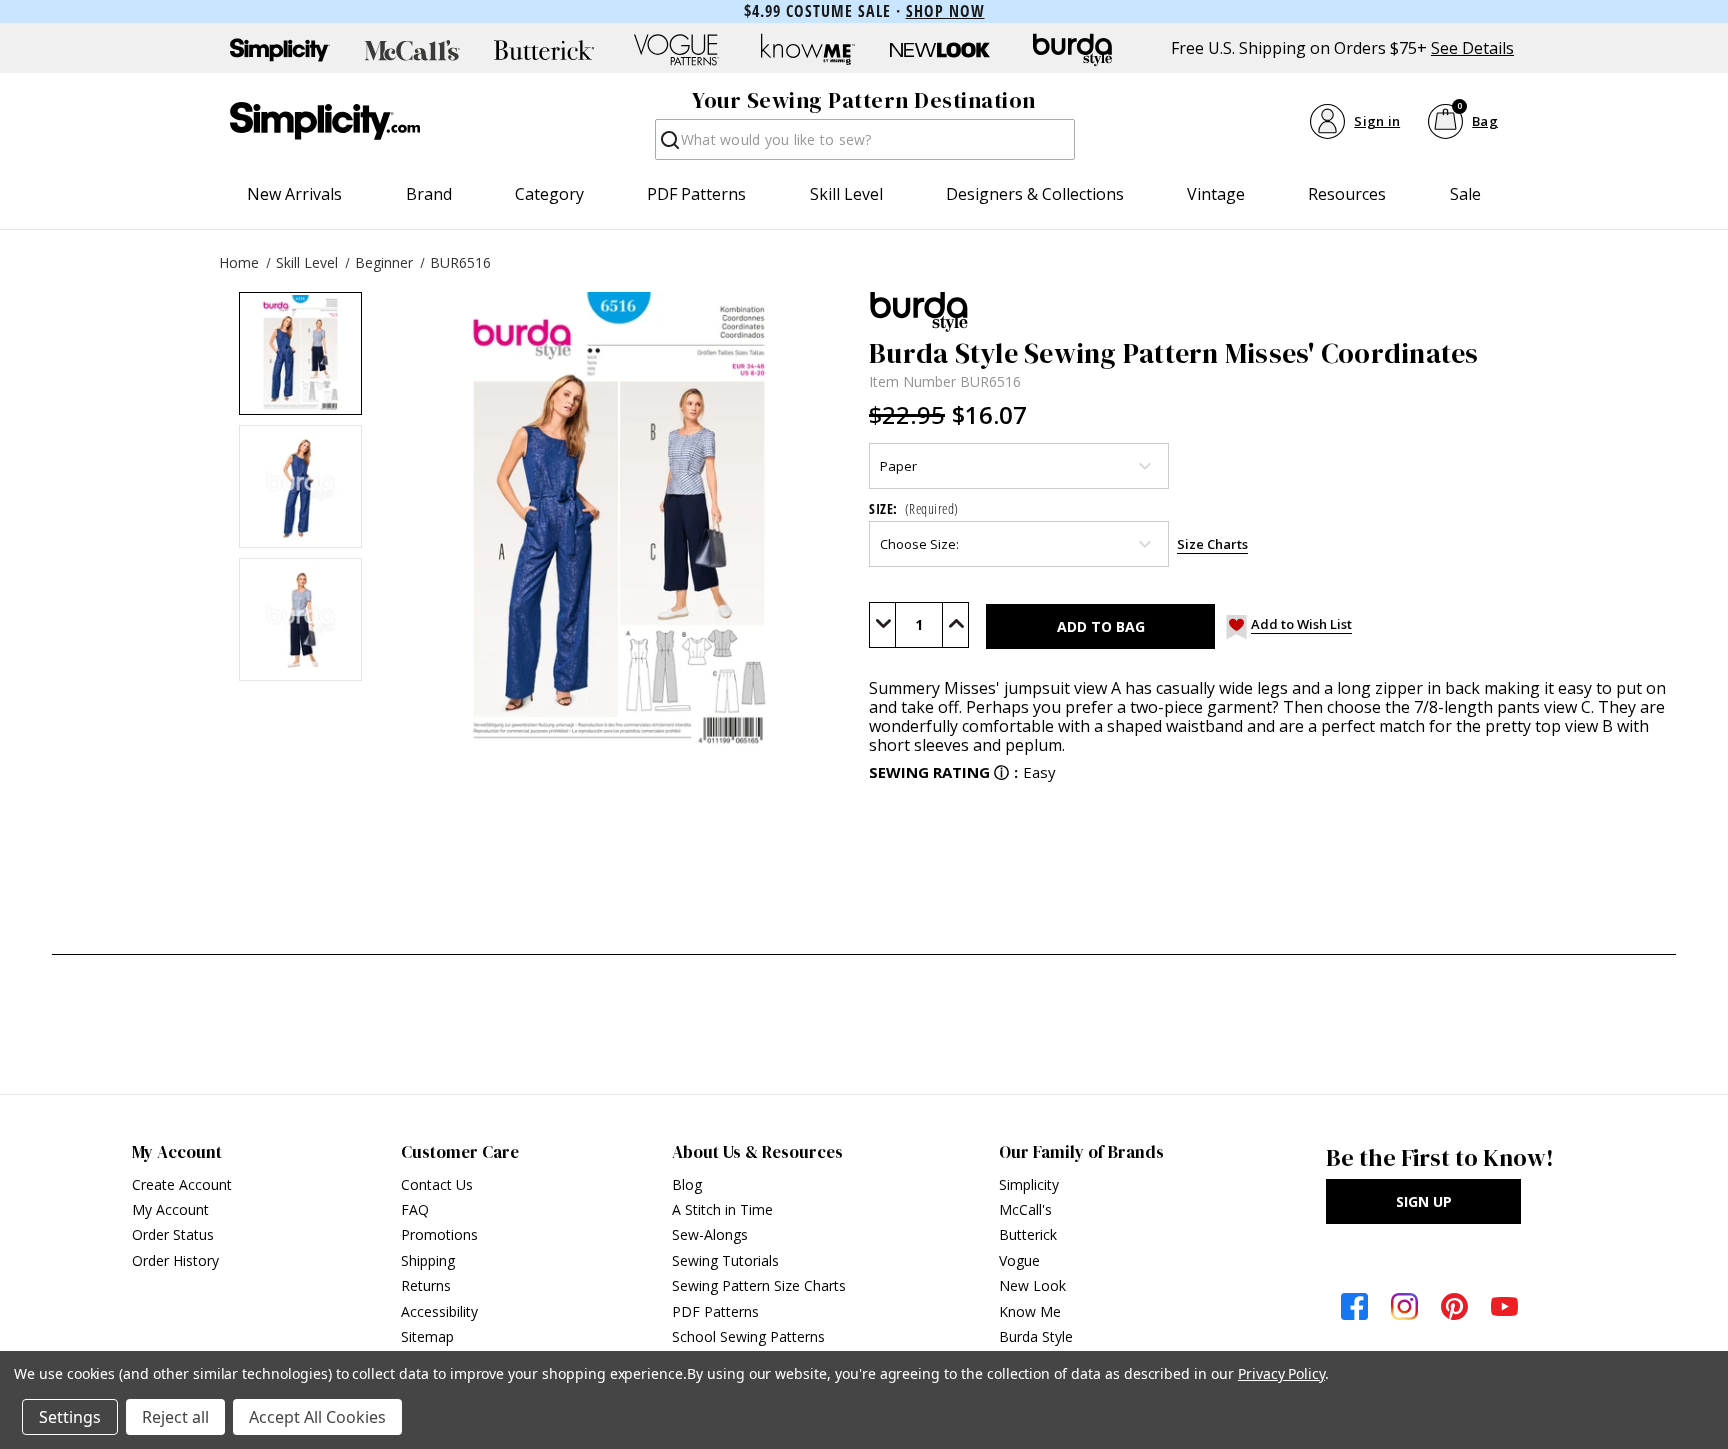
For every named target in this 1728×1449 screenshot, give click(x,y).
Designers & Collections (1035, 194)
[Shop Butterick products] (544, 50)
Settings (70, 1417)
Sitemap (427, 1336)
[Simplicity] (325, 121)
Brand (429, 194)
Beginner (384, 262)
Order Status (173, 1234)
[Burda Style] (1275, 312)
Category (549, 194)
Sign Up (1424, 1201)
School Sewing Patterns (748, 1336)
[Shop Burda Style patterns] (1072, 50)
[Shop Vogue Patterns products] (676, 50)
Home (239, 262)
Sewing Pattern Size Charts (759, 1285)
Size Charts (1212, 544)
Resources (1347, 194)
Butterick (1028, 1234)
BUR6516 (460, 262)
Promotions (439, 1234)
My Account (170, 1209)
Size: (914, 508)
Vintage (1216, 194)
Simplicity (1029, 1184)
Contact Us (437, 1184)
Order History (175, 1260)
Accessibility (439, 1311)
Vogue (1019, 1260)
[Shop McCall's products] (412, 50)
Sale (1465, 194)
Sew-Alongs (710, 1234)
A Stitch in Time (722, 1209)
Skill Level (846, 194)
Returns (426, 1285)
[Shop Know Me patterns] (808, 50)
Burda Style (1036, 1336)
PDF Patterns (696, 194)
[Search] (668, 145)
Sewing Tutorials (725, 1260)
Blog (687, 1184)
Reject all (175, 1417)
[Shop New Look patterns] (940, 50)
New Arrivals (294, 194)
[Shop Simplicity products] (280, 50)
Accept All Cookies (317, 1417)
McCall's (1025, 1209)
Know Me (1030, 1311)
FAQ (415, 1209)
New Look (1032, 1285)
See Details (1472, 48)
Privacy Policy (1281, 1373)
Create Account (182, 1184)
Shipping (428, 1260)
